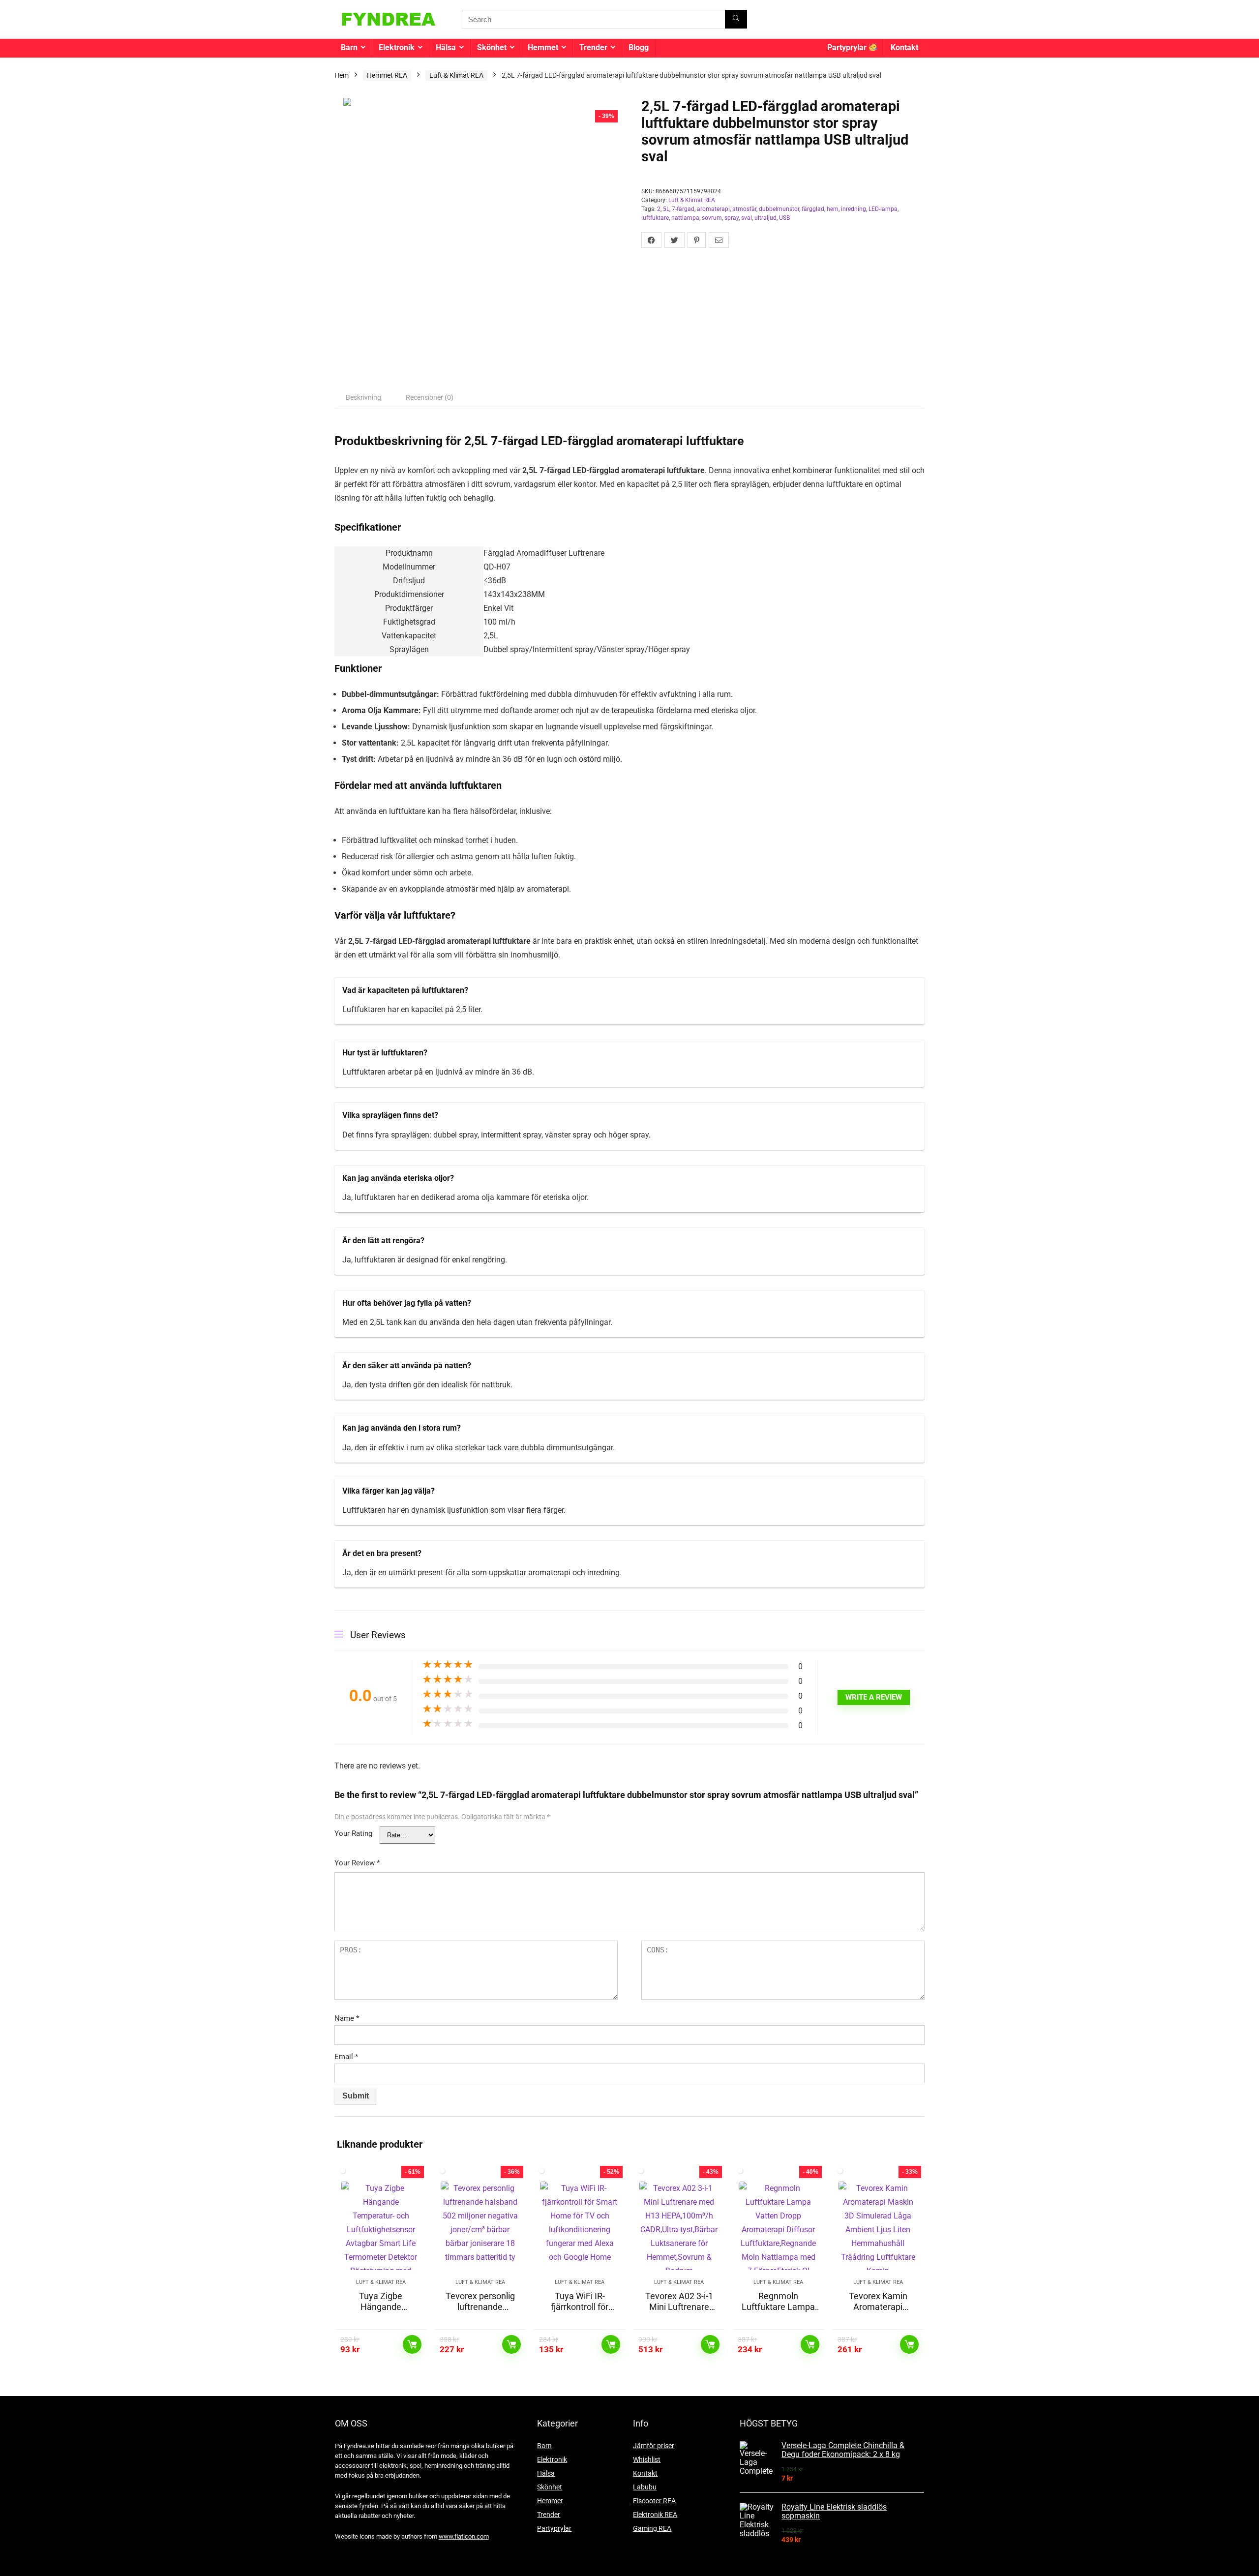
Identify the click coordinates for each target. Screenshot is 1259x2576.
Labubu (645, 2487)
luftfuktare (655, 218)
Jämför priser (654, 2446)
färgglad (813, 209)
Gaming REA (652, 2528)
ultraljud (765, 218)
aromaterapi (713, 209)
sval (747, 218)
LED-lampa (883, 209)
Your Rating (353, 1833)
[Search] (736, 19)
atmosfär (744, 209)
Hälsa (446, 47)
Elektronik (397, 47)
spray (732, 218)
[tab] (363, 397)
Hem (342, 75)
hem (833, 209)
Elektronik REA (655, 2515)
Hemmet (543, 47)
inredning (854, 209)
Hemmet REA (387, 75)
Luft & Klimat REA (456, 75)
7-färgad (683, 209)
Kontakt (904, 47)
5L (666, 209)
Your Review (357, 1863)
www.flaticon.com (464, 2536)
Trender (593, 47)
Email (346, 2057)
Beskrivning (363, 397)
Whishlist (647, 2459)
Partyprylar (848, 47)
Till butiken (412, 2344)
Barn (349, 47)
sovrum (712, 218)
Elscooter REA (654, 2501)
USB (784, 218)
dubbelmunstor (779, 209)
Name (347, 2018)
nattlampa (685, 218)
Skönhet (492, 47)
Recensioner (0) (430, 397)
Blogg (639, 47)
